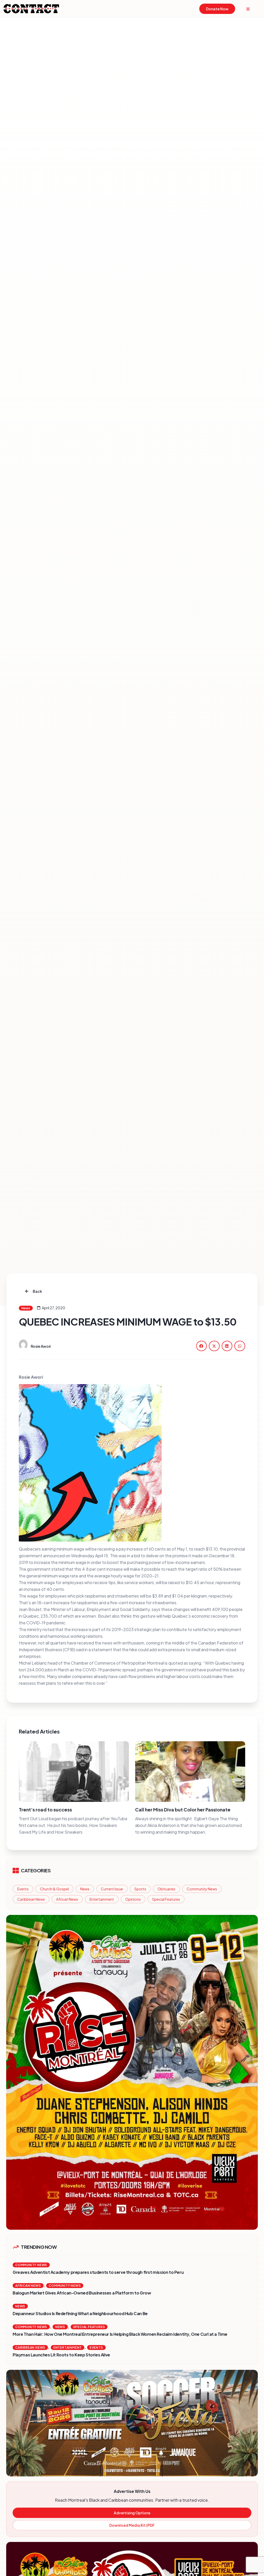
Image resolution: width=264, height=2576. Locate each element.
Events (23, 1889)
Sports (140, 1889)
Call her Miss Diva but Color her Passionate (183, 1809)
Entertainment (102, 1899)
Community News (202, 1889)
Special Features (166, 1899)
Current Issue (112, 1889)
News (85, 1889)
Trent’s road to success (45, 1809)
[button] (202, 1346)
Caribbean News (31, 1899)
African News (67, 1899)
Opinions (133, 1899)
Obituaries (166, 1889)
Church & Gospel (54, 1889)
